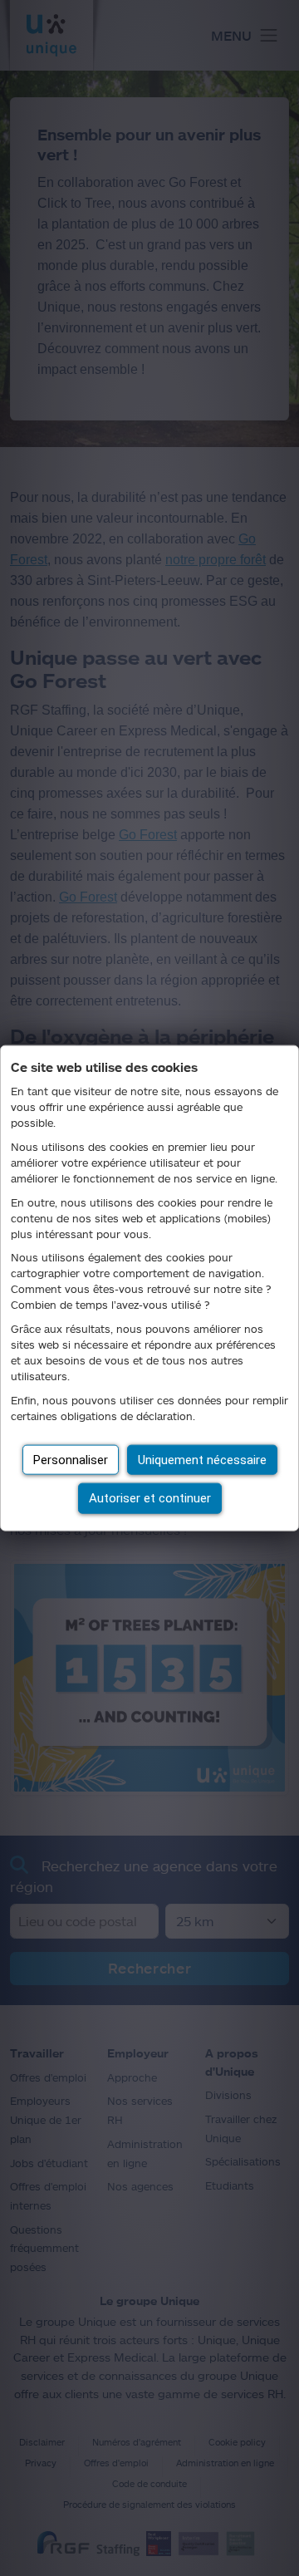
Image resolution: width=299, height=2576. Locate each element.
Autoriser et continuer (150, 1498)
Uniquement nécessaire (202, 1459)
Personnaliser (71, 1459)
